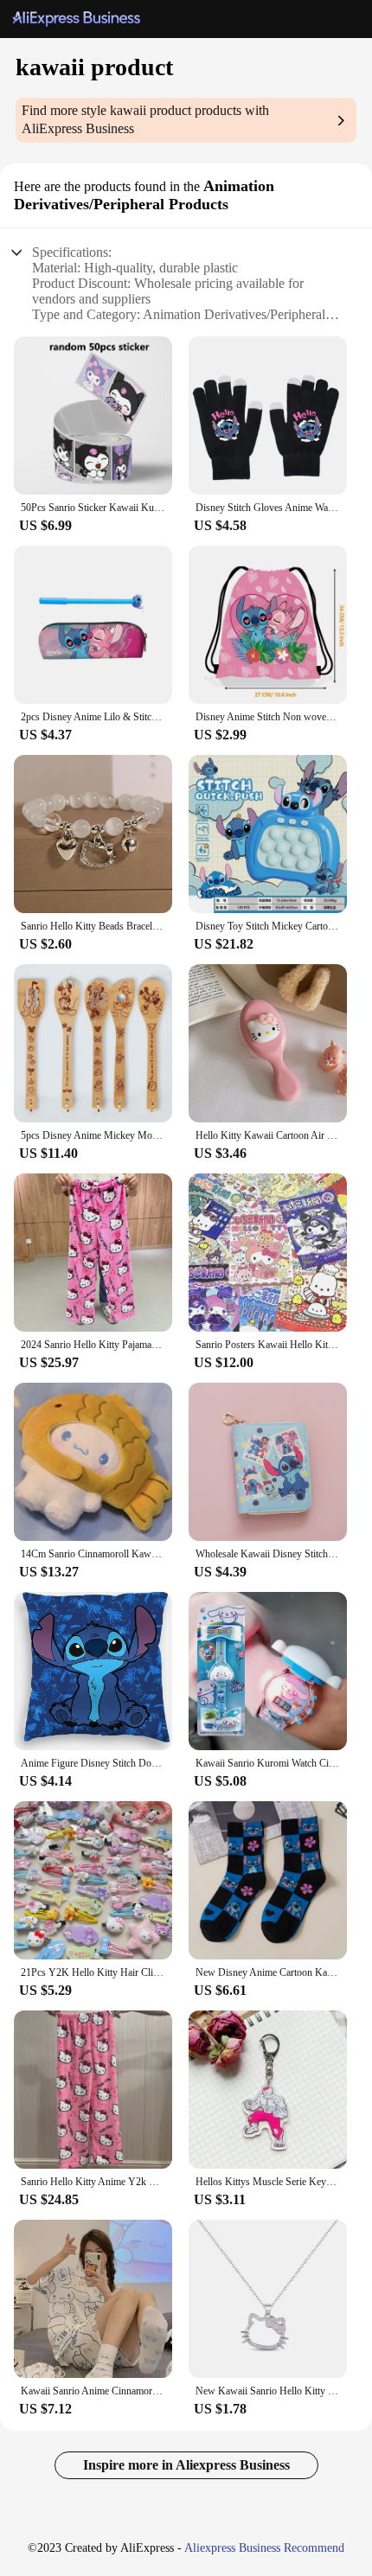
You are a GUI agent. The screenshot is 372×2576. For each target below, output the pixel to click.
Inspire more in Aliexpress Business (186, 2465)
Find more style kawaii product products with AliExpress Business (145, 119)
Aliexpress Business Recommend (264, 2548)
